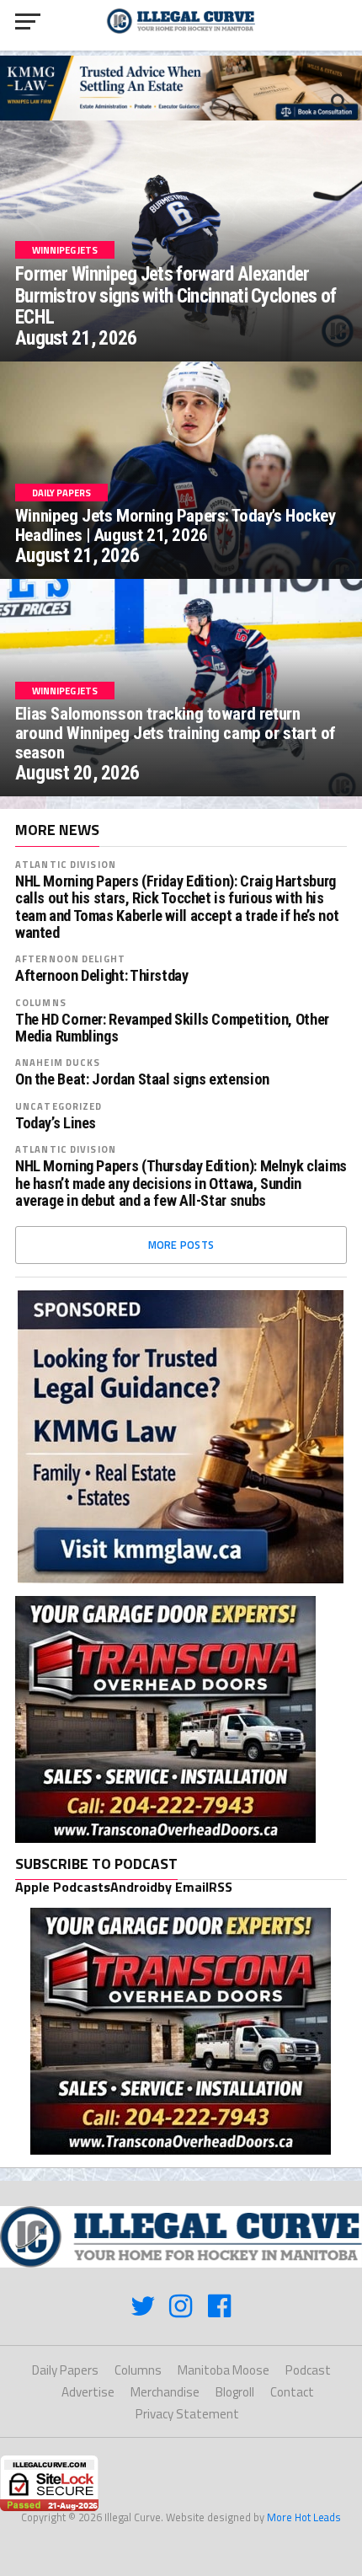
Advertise (88, 2392)
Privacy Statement (187, 2414)
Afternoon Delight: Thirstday (102, 976)
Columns (41, 1002)
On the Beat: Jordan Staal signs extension (142, 1079)
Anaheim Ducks (58, 1062)
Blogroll (235, 2392)
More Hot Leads (304, 2517)
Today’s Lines (56, 1123)
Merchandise (165, 2392)
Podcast (308, 2370)
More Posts (181, 1245)
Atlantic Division (66, 864)
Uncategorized (59, 1106)
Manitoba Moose (224, 2370)
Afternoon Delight (70, 959)
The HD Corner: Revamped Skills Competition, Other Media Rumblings (172, 1028)
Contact (292, 2392)
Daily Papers (65, 2370)
